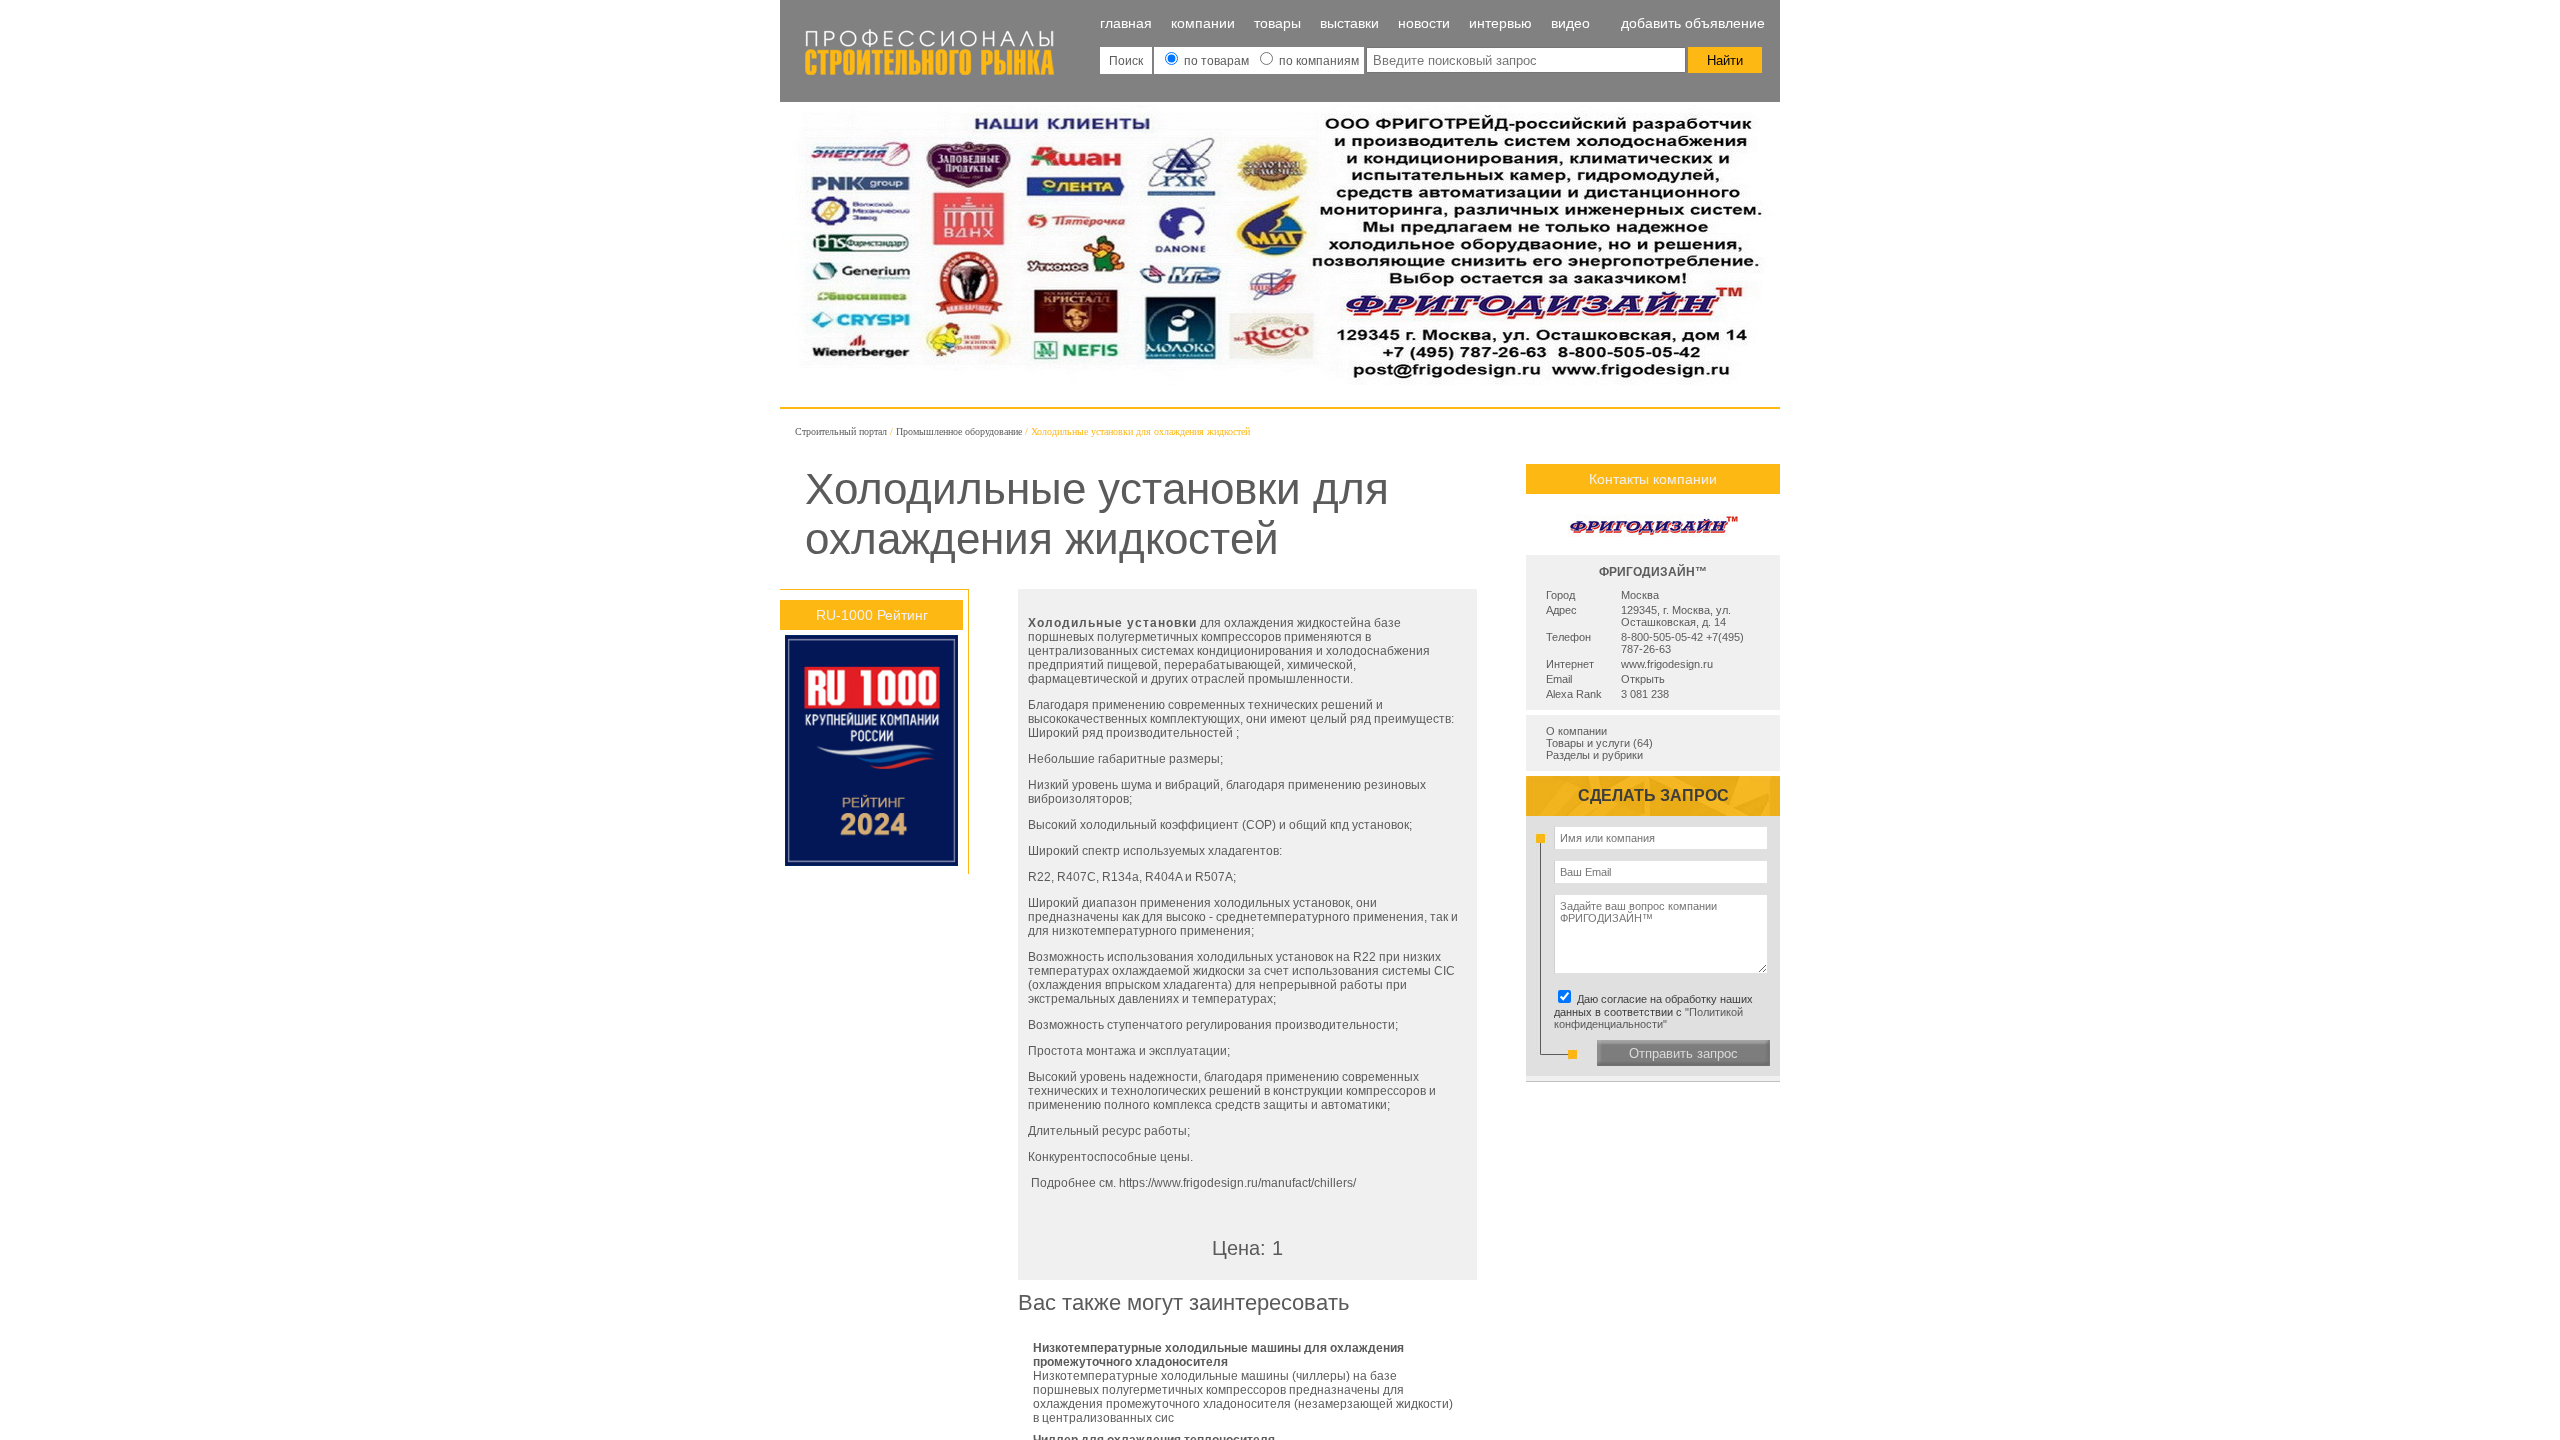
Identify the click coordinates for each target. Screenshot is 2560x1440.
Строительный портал (841, 431)
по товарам (1216, 61)
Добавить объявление (1693, 23)
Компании (1203, 23)
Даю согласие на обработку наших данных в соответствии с (1656, 1011)
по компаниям (1317, 61)
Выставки (1349, 23)
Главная (1126, 23)
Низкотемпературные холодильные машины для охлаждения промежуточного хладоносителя (1218, 1355)
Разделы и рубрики (1594, 755)
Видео (1570, 23)
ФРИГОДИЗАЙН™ (1653, 572)
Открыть (1643, 679)
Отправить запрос (1683, 1053)
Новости (1424, 23)
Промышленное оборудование (959, 431)
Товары (1277, 23)
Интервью (1500, 23)
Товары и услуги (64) (1599, 743)
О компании (1576, 731)
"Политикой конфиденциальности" (1648, 1018)
